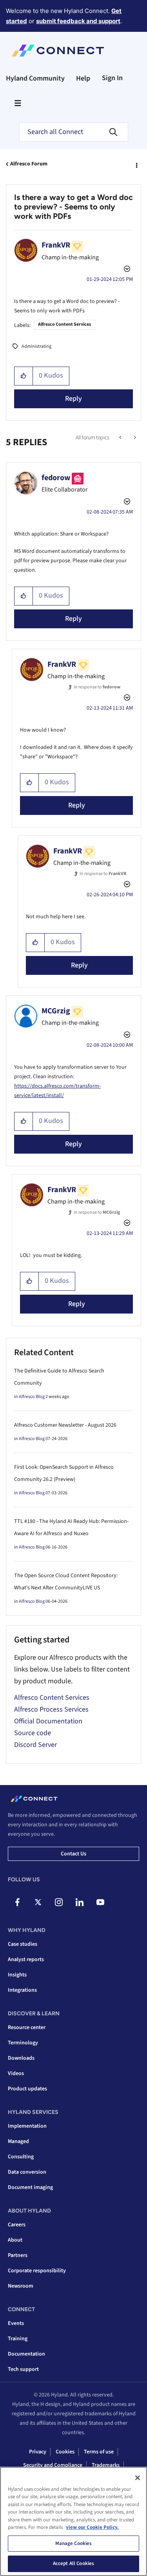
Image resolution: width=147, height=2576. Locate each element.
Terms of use (99, 2452)
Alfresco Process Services (51, 1709)
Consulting (21, 2157)
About (15, 2240)
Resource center (27, 2027)
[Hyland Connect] (58, 51)
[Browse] (18, 103)
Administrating (36, 346)
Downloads (21, 2058)
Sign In (112, 78)
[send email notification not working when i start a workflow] (121, 438)
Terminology (23, 2043)
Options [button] (136, 164)
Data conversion (27, 2172)
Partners (18, 2255)
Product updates (27, 2089)
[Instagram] (59, 1902)
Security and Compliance (53, 2465)
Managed (18, 2141)
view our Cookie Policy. (92, 2527)
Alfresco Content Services (64, 324)
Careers (17, 2225)
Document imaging (30, 2187)
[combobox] (74, 132)
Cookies (65, 2452)
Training (18, 2339)
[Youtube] (100, 1902)
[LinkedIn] (80, 1902)
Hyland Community (35, 78)
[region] (73, 2521)
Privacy (38, 2452)
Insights (17, 1975)
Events (16, 2323)
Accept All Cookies (73, 2563)
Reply (73, 399)
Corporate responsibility (37, 2271)
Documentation (26, 2354)
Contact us (73, 1854)
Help (83, 78)
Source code (33, 1733)
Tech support (23, 2369)
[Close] (138, 2478)
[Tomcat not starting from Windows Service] (134, 438)
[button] (24, 376)
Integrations (22, 1990)
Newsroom (21, 2286)
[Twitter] (38, 1902)
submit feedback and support (78, 21)
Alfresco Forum (29, 164)
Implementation (27, 2126)
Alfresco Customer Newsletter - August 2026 (65, 1425)
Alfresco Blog (32, 1397)
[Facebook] (17, 1902)
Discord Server (35, 1745)
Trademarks (106, 2465)
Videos (16, 2073)
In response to (97, 687)
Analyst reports (26, 1960)
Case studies (23, 1944)
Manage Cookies (74, 2543)
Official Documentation (48, 1721)
